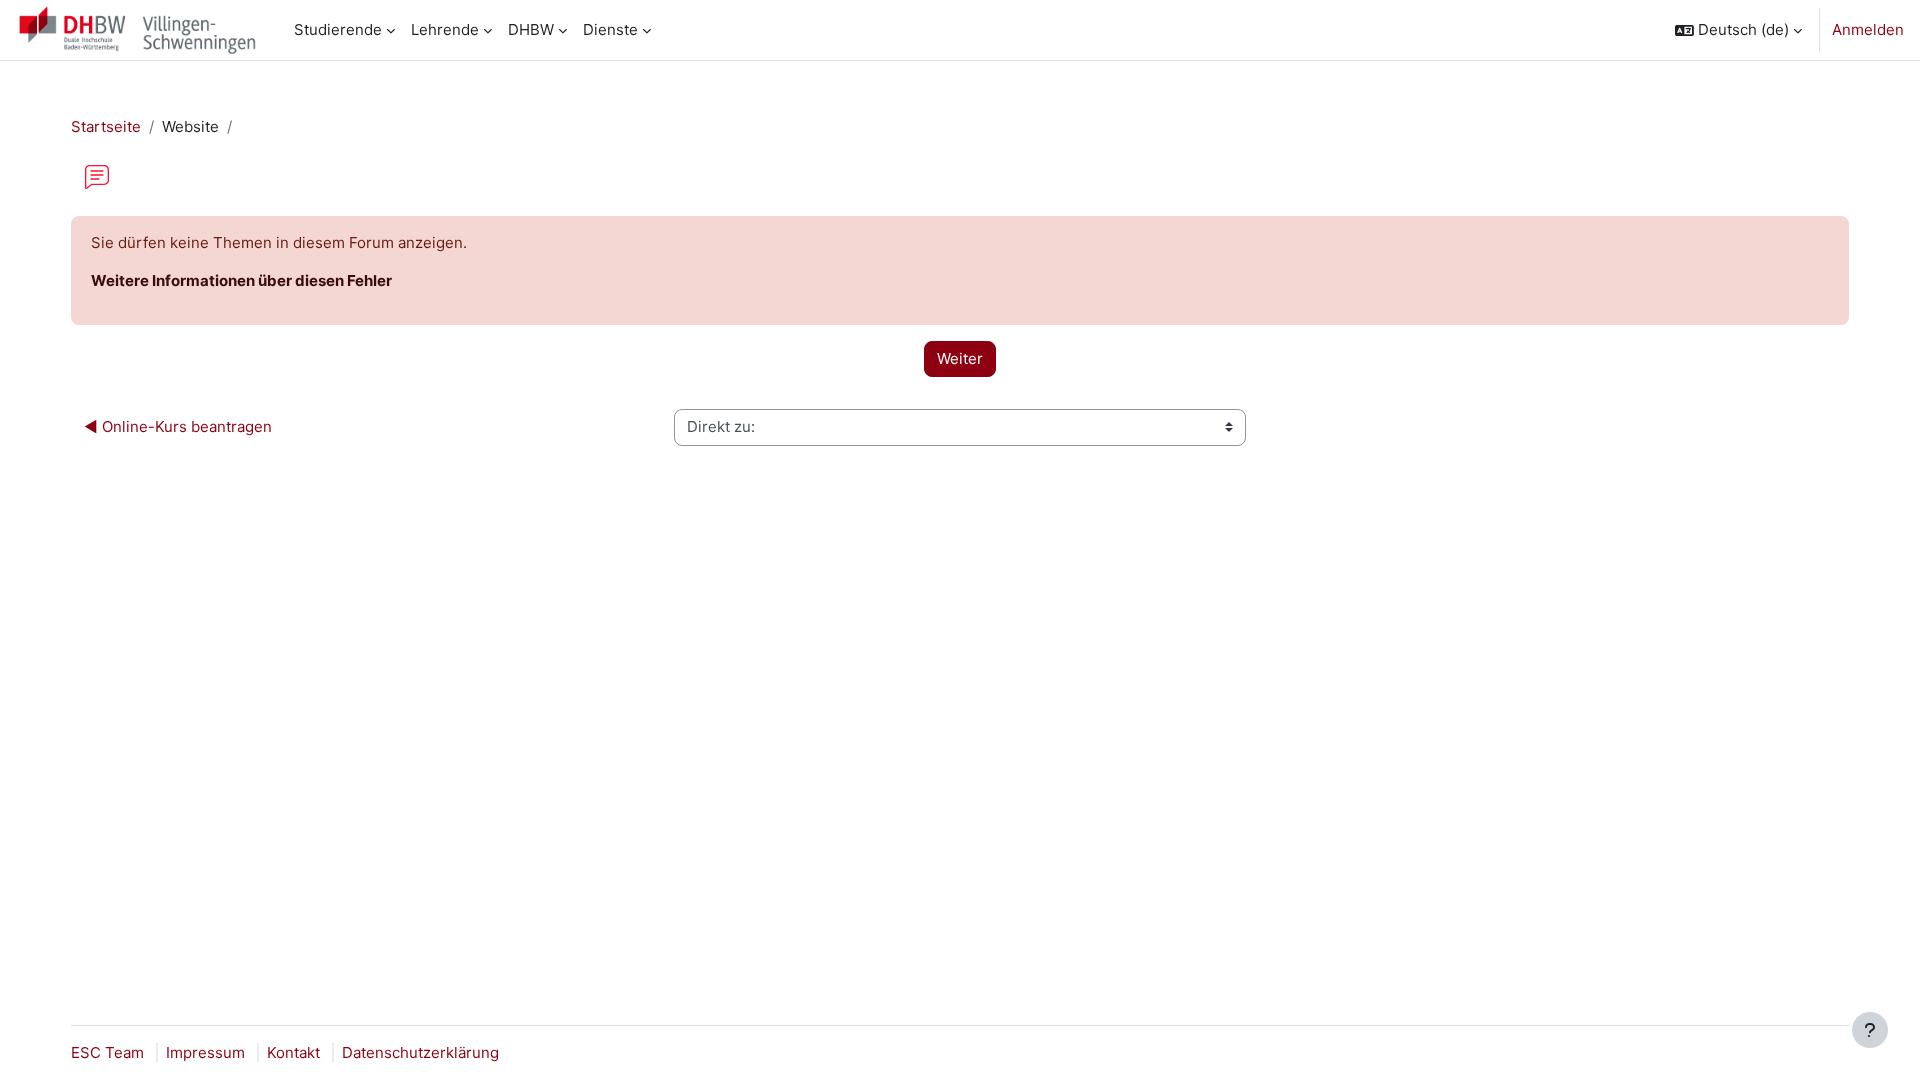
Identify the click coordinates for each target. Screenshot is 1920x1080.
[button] (1738, 30)
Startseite (106, 126)
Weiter (960, 358)
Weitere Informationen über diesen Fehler (241, 280)
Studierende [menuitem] (338, 29)
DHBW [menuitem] (531, 29)
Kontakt (293, 1052)
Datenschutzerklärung (420, 1052)
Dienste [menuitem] (610, 29)
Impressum (205, 1052)
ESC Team (107, 1052)
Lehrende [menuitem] (445, 29)
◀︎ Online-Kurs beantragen (178, 426)
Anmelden (1868, 29)
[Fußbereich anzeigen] (1870, 1030)
